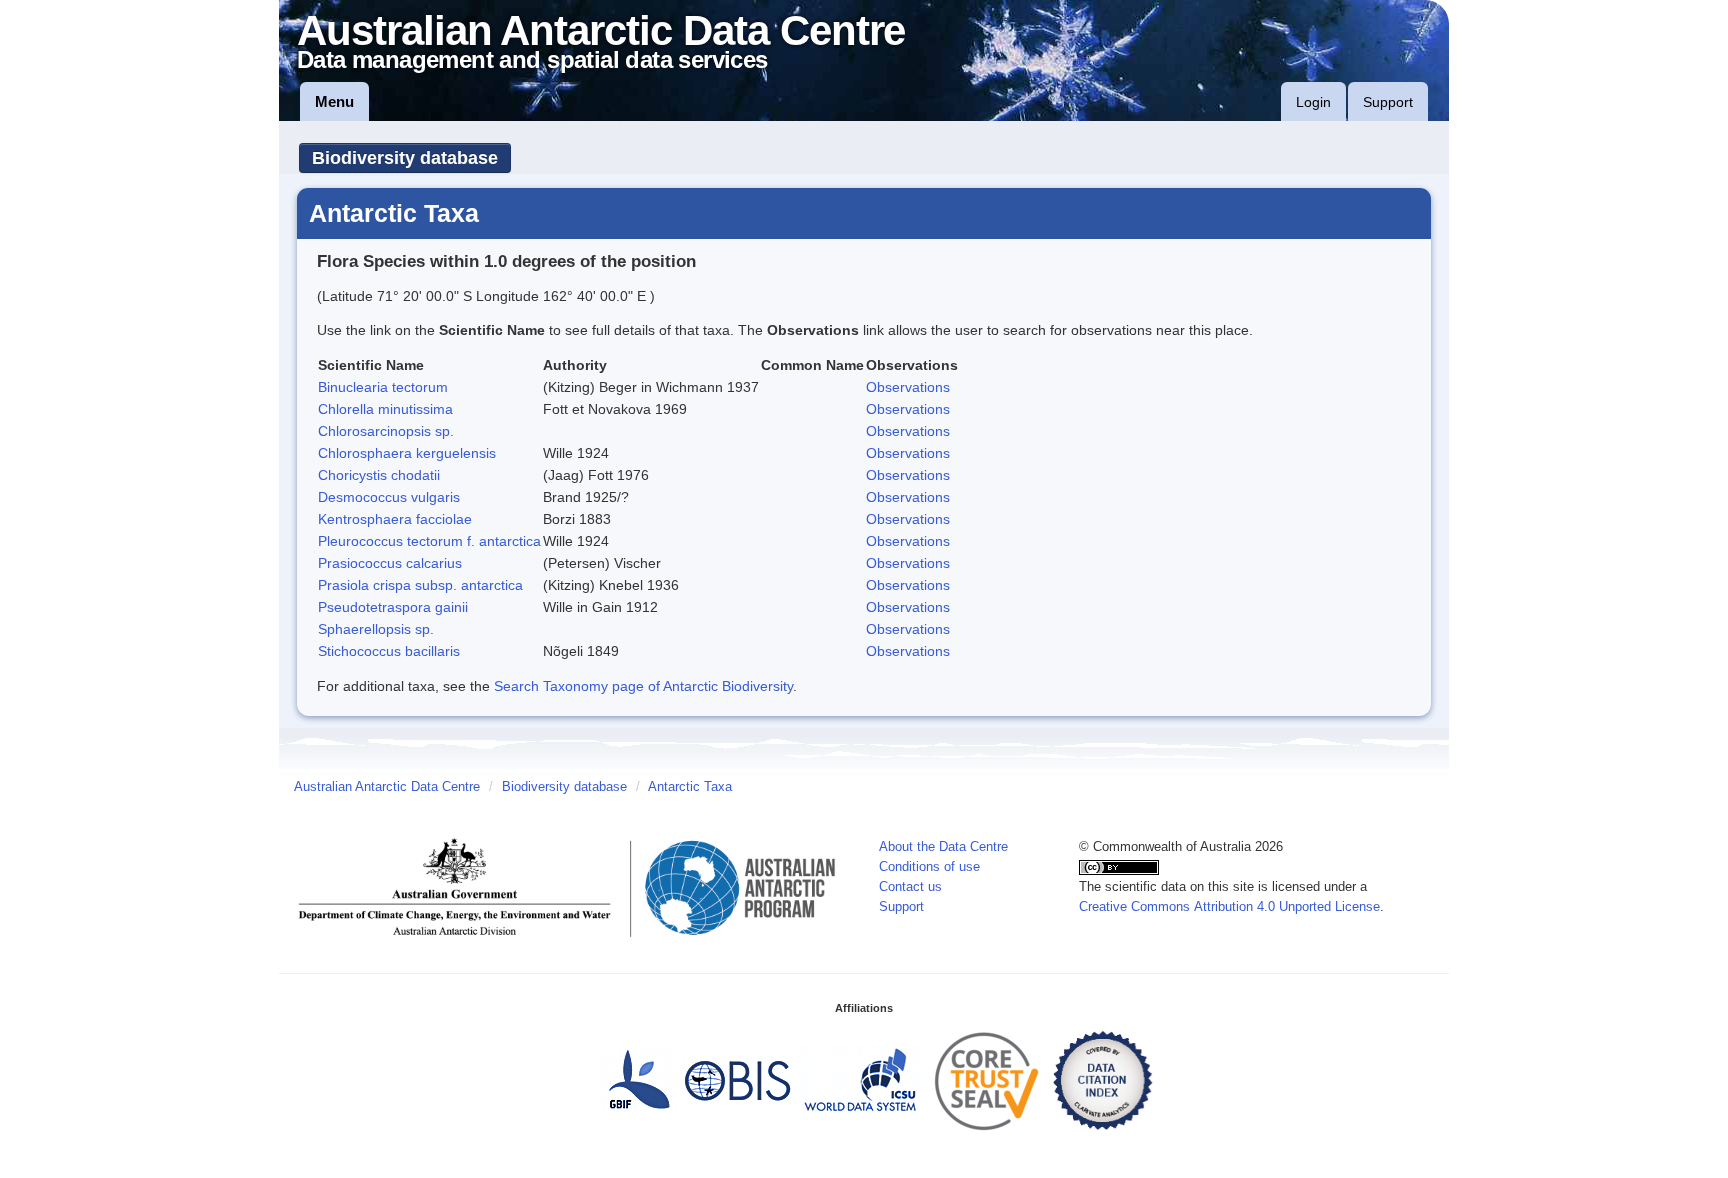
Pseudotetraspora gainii (393, 607)
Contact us (910, 887)
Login (1313, 102)
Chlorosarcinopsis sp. (386, 431)
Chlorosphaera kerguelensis (407, 453)
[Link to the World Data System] (860, 1080)
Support (1388, 102)
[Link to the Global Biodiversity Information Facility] (639, 1080)
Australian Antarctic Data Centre (387, 787)
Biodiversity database (405, 158)
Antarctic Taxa (690, 787)
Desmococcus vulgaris (389, 497)
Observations (908, 387)
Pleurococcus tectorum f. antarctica (429, 541)
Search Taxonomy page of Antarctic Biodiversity (643, 686)
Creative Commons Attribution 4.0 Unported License (1229, 907)
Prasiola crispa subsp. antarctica (420, 585)
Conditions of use (929, 867)
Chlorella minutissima (385, 409)
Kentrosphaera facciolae (395, 519)
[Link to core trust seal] (987, 1080)
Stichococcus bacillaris (389, 651)
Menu (334, 101)
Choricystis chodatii (379, 475)
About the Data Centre (943, 847)
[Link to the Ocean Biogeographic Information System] (738, 1080)
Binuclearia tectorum (383, 387)
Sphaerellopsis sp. (376, 629)
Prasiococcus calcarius (390, 563)
